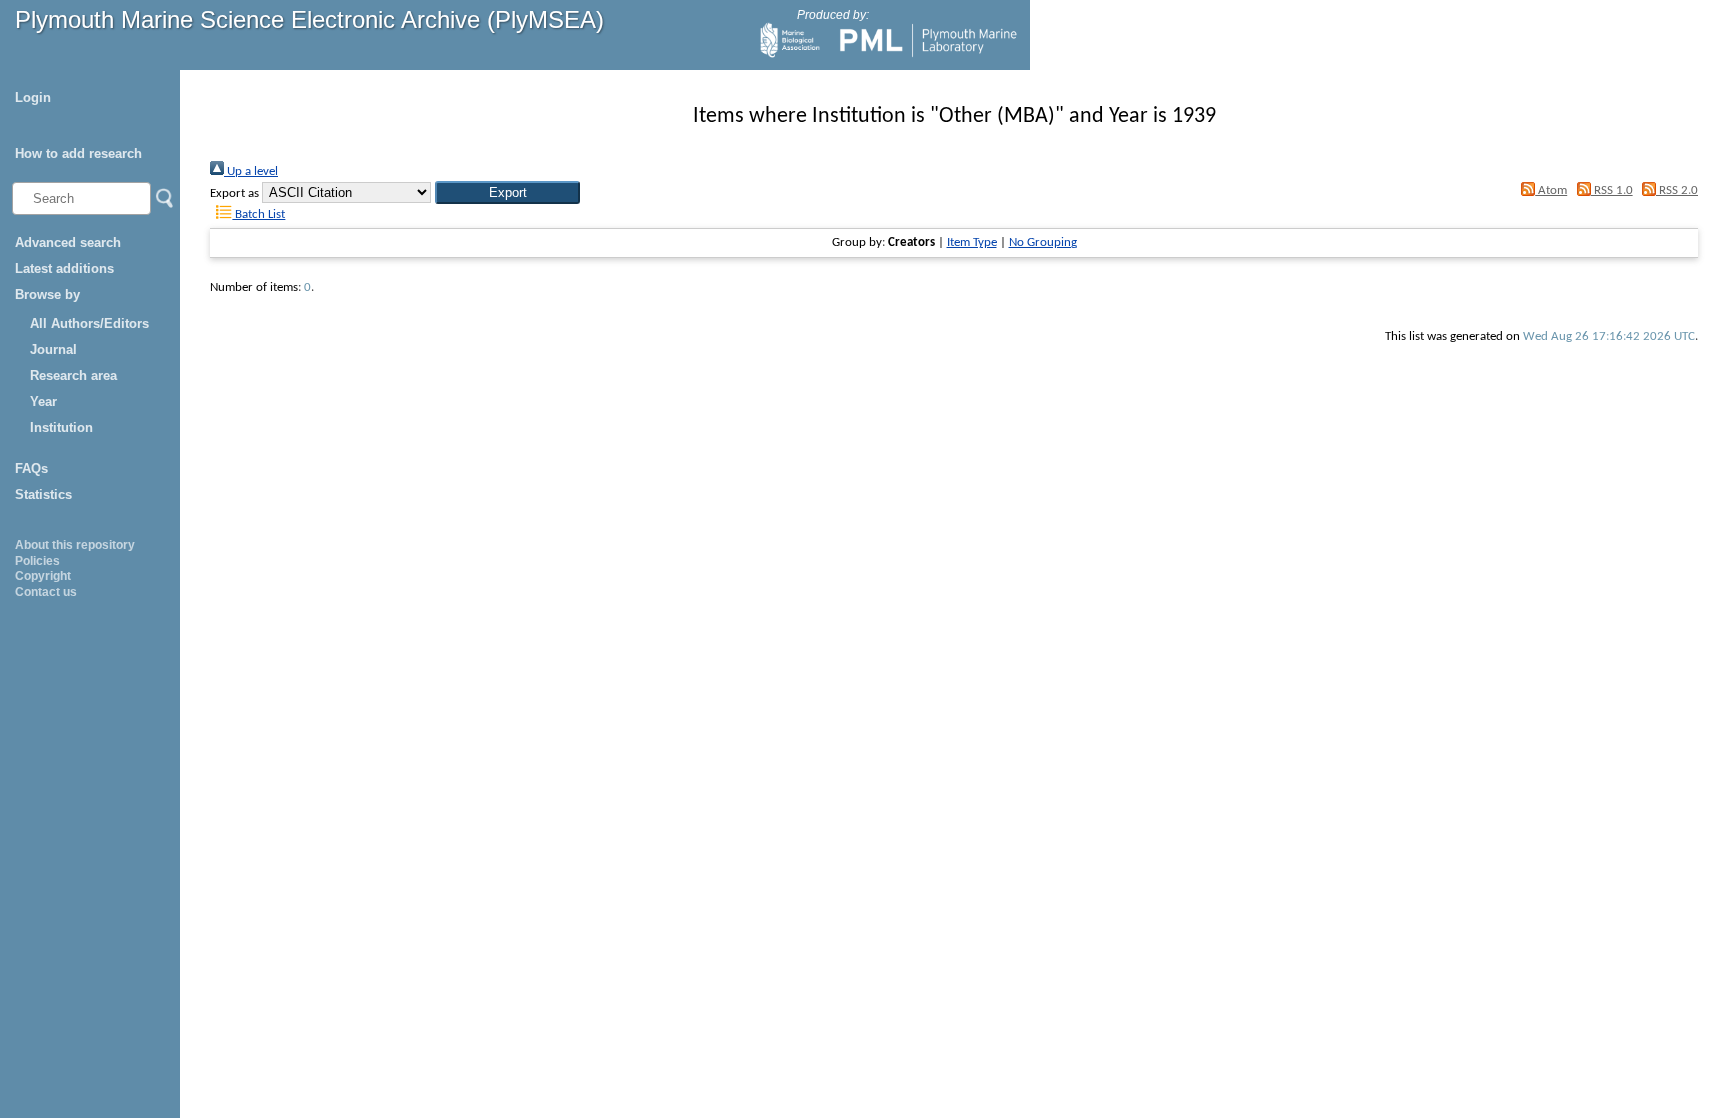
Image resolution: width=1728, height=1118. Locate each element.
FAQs (31, 468)
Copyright (43, 576)
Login (33, 97)
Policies (37, 561)
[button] (507, 192)
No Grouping (1043, 242)
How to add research (78, 153)
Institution (61, 427)
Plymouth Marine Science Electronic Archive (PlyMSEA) (309, 19)
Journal (53, 349)
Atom (1551, 190)
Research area (73, 375)
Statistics (43, 494)
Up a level (251, 171)
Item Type (972, 242)
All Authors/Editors (89, 323)
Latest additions (64, 268)
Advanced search (68, 242)
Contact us (46, 592)
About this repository (75, 545)
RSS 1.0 (1611, 190)
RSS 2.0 (1677, 190)
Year (43, 401)
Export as (234, 193)
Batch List (258, 214)
